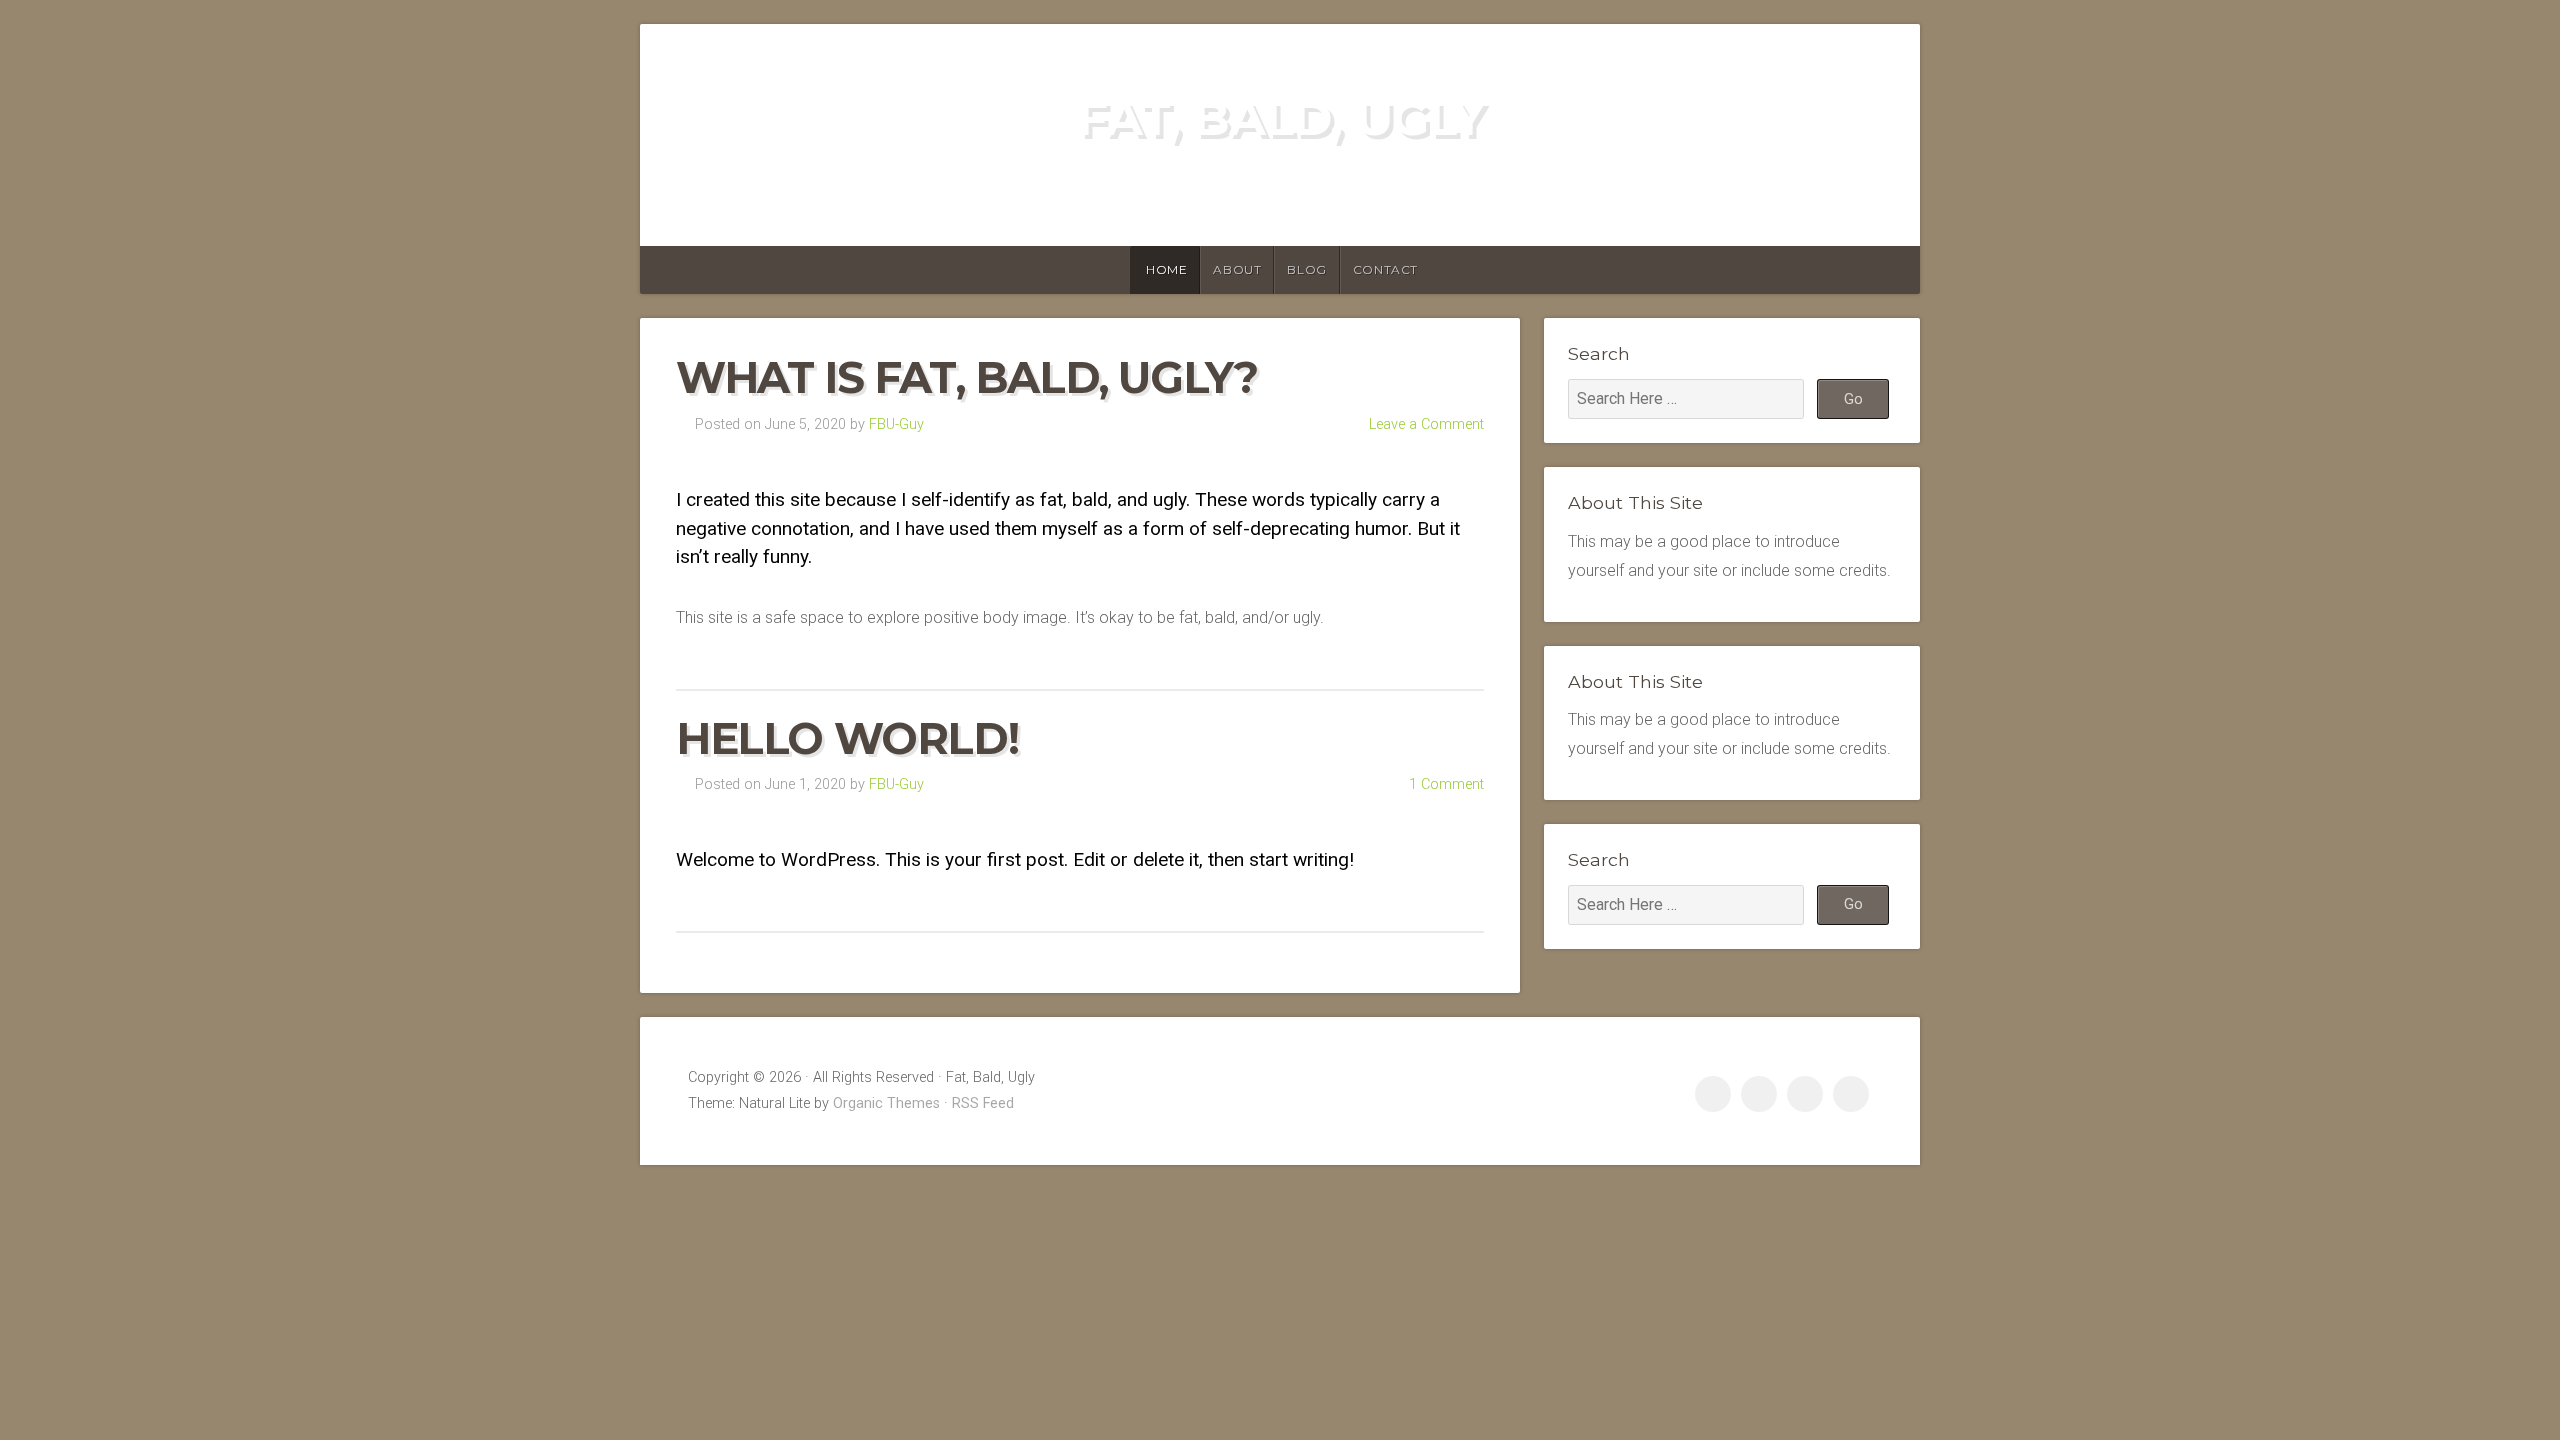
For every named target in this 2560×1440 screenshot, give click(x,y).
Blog (1306, 269)
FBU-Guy (896, 424)
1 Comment (1446, 784)
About (1237, 269)
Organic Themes (886, 1103)
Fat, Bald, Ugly (1280, 118)
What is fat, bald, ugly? (966, 377)
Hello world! (847, 738)
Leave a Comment (1426, 424)
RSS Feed (983, 1103)
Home (1166, 269)
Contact (1385, 269)
